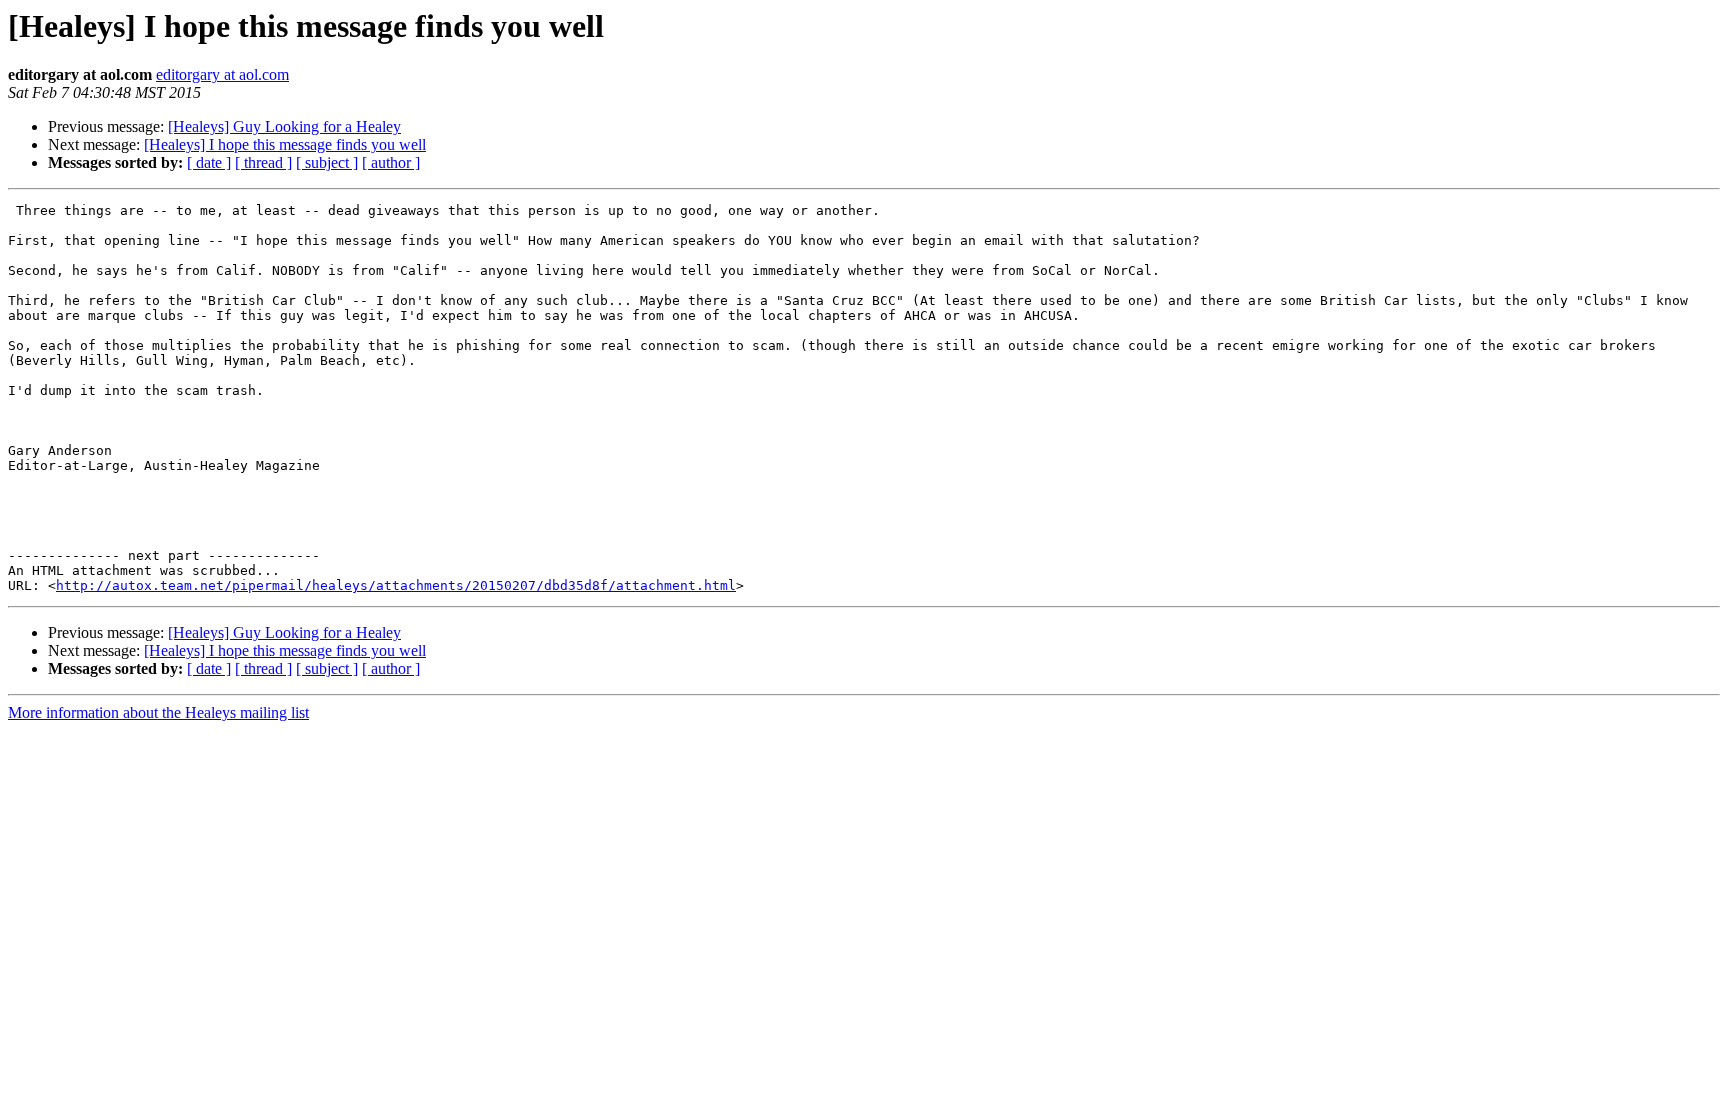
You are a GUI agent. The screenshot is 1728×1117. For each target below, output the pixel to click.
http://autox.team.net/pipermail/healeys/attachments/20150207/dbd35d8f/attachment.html (396, 585)
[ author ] (391, 162)
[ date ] (209, 162)
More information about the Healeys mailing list (158, 712)
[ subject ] (327, 162)
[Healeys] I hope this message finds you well (285, 144)
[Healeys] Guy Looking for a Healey (284, 126)
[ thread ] (263, 162)
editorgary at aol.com (222, 74)
